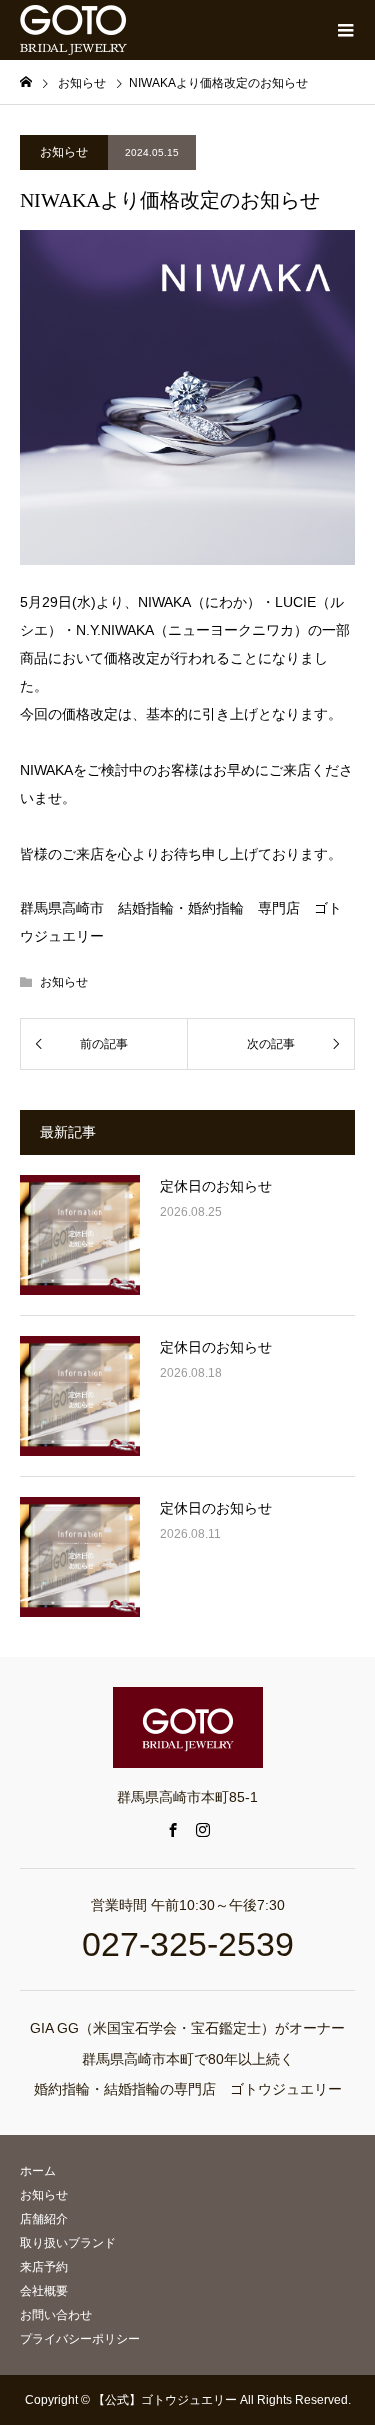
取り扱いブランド (68, 2243)
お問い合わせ (56, 2315)
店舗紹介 (44, 2219)
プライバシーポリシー (80, 2339)
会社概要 (44, 2291)
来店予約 (44, 2267)
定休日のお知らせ (216, 1186)
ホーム (38, 2171)
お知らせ (64, 152)
